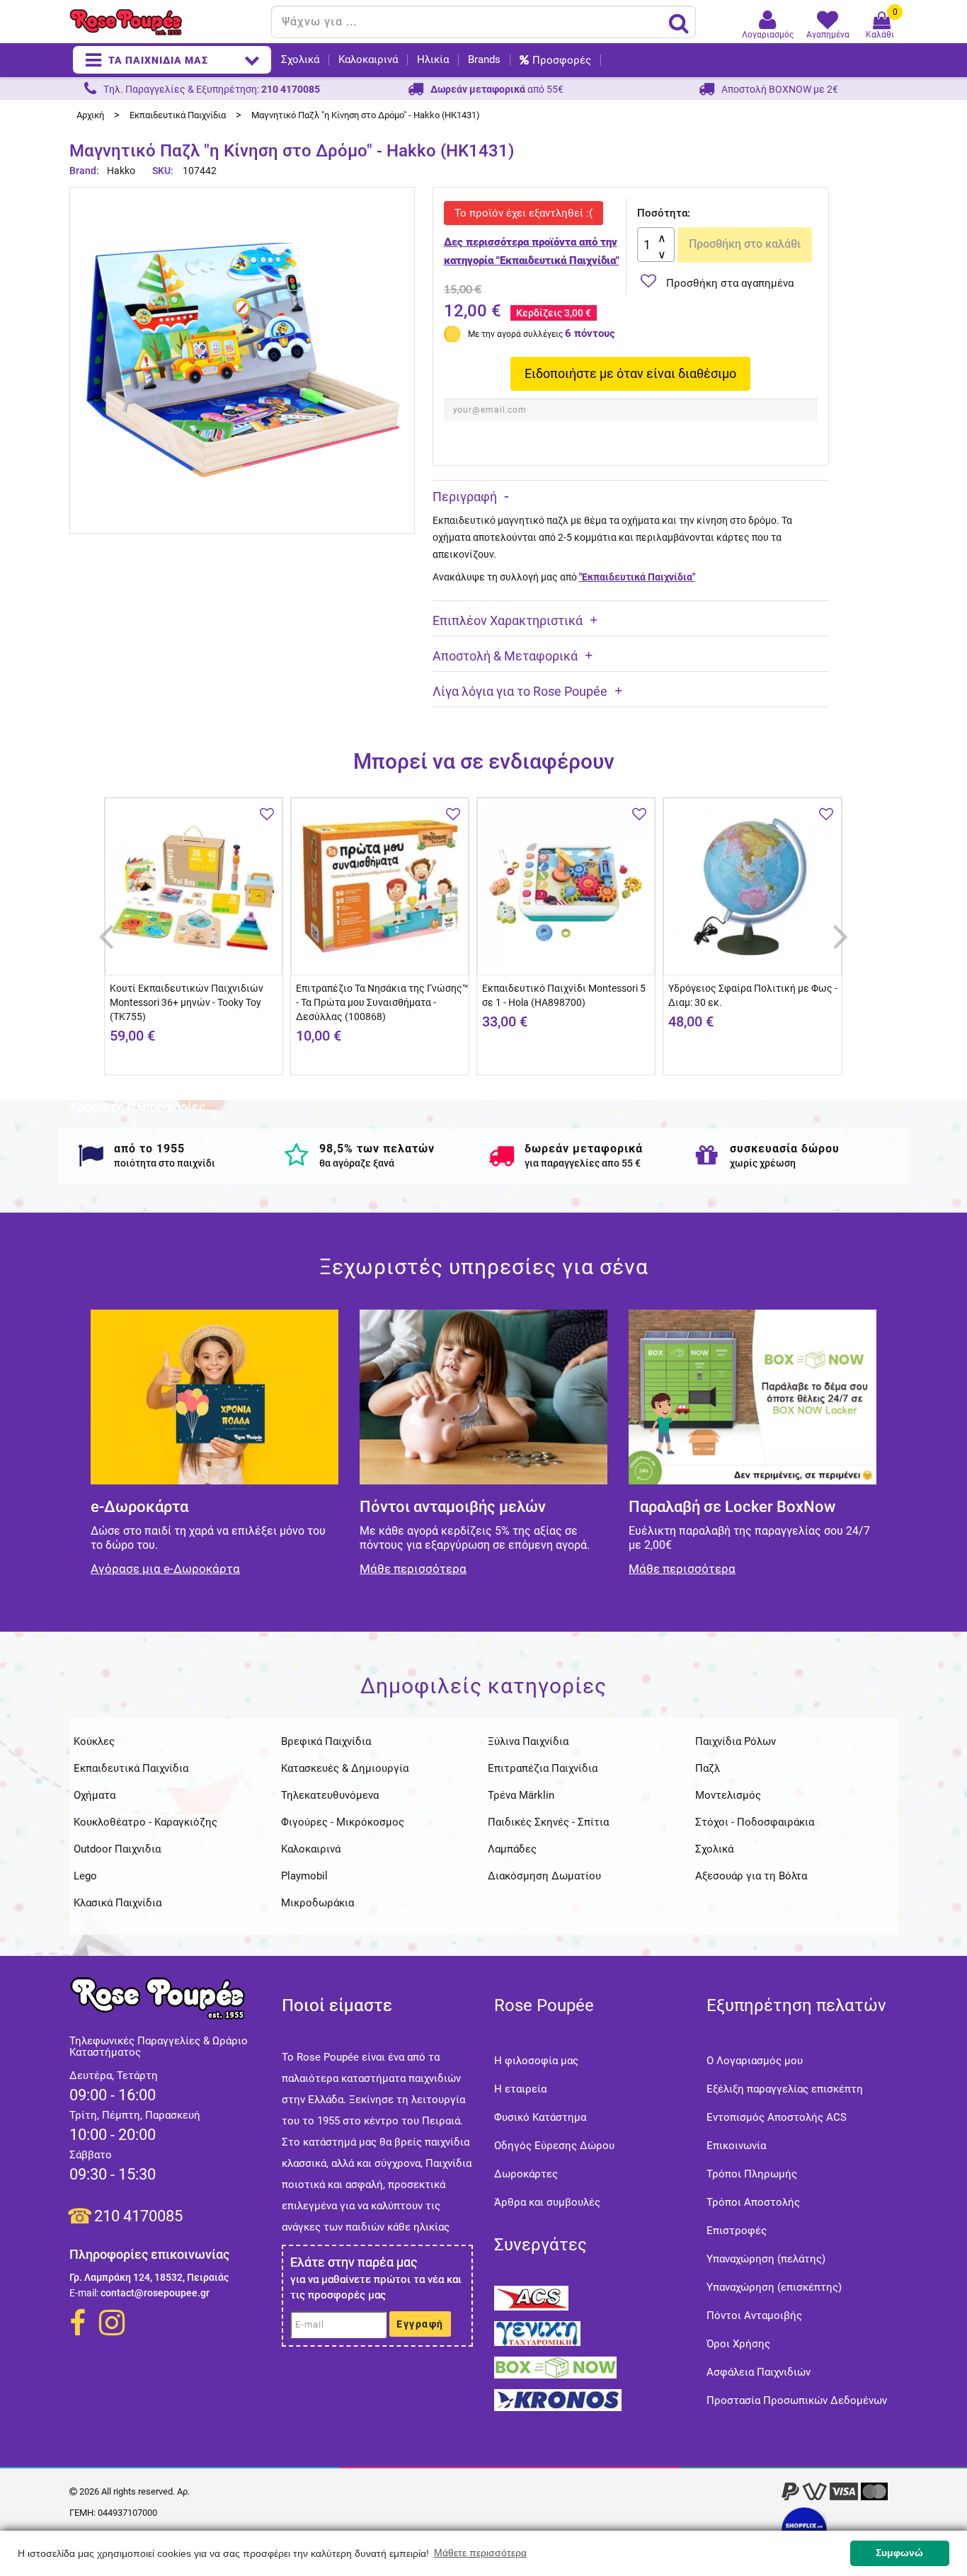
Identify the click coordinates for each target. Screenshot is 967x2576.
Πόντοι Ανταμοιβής (754, 2315)
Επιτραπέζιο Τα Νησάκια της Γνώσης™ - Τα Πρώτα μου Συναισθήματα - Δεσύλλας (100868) (382, 1002)
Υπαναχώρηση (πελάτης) (766, 2259)
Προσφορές (562, 60)
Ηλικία (433, 60)
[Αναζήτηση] (679, 23)
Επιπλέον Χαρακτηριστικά (508, 620)
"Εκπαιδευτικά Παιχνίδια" (637, 577)
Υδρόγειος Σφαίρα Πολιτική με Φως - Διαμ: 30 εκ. (753, 995)
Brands (484, 60)
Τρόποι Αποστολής (753, 2202)
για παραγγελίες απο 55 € (583, 1163)
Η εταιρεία (520, 2089)
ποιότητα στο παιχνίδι (165, 1163)
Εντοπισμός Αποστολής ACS (777, 2117)
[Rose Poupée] (165, 22)
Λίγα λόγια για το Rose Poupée (520, 691)
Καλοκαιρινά (368, 60)
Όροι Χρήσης (738, 2344)
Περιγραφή (465, 497)
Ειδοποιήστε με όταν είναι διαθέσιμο (630, 373)
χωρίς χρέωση (763, 1163)
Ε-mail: (84, 2293)
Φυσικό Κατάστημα (540, 2117)
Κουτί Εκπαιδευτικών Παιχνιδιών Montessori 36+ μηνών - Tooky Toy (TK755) (187, 1002)
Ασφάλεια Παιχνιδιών (759, 2372)
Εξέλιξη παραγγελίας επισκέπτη (785, 2089)
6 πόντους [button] (590, 333)
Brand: (85, 171)
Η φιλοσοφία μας (536, 2061)
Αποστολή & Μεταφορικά (505, 656)
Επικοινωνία (736, 2146)
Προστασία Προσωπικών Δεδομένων (797, 2400)
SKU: (163, 171)
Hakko (121, 171)
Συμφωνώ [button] (899, 2553)
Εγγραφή (420, 2324)
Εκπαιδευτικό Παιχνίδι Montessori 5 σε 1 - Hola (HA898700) (564, 995)
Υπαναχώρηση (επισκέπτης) (774, 2287)
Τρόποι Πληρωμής (752, 2174)
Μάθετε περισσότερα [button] (480, 2553)
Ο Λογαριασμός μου (755, 2061)
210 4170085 (138, 2216)
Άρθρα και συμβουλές (547, 2202)
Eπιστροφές (737, 2231)
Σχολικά (300, 60)
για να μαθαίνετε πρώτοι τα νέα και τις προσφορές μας (376, 2287)
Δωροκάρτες (526, 2174)
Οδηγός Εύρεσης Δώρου (554, 2146)
